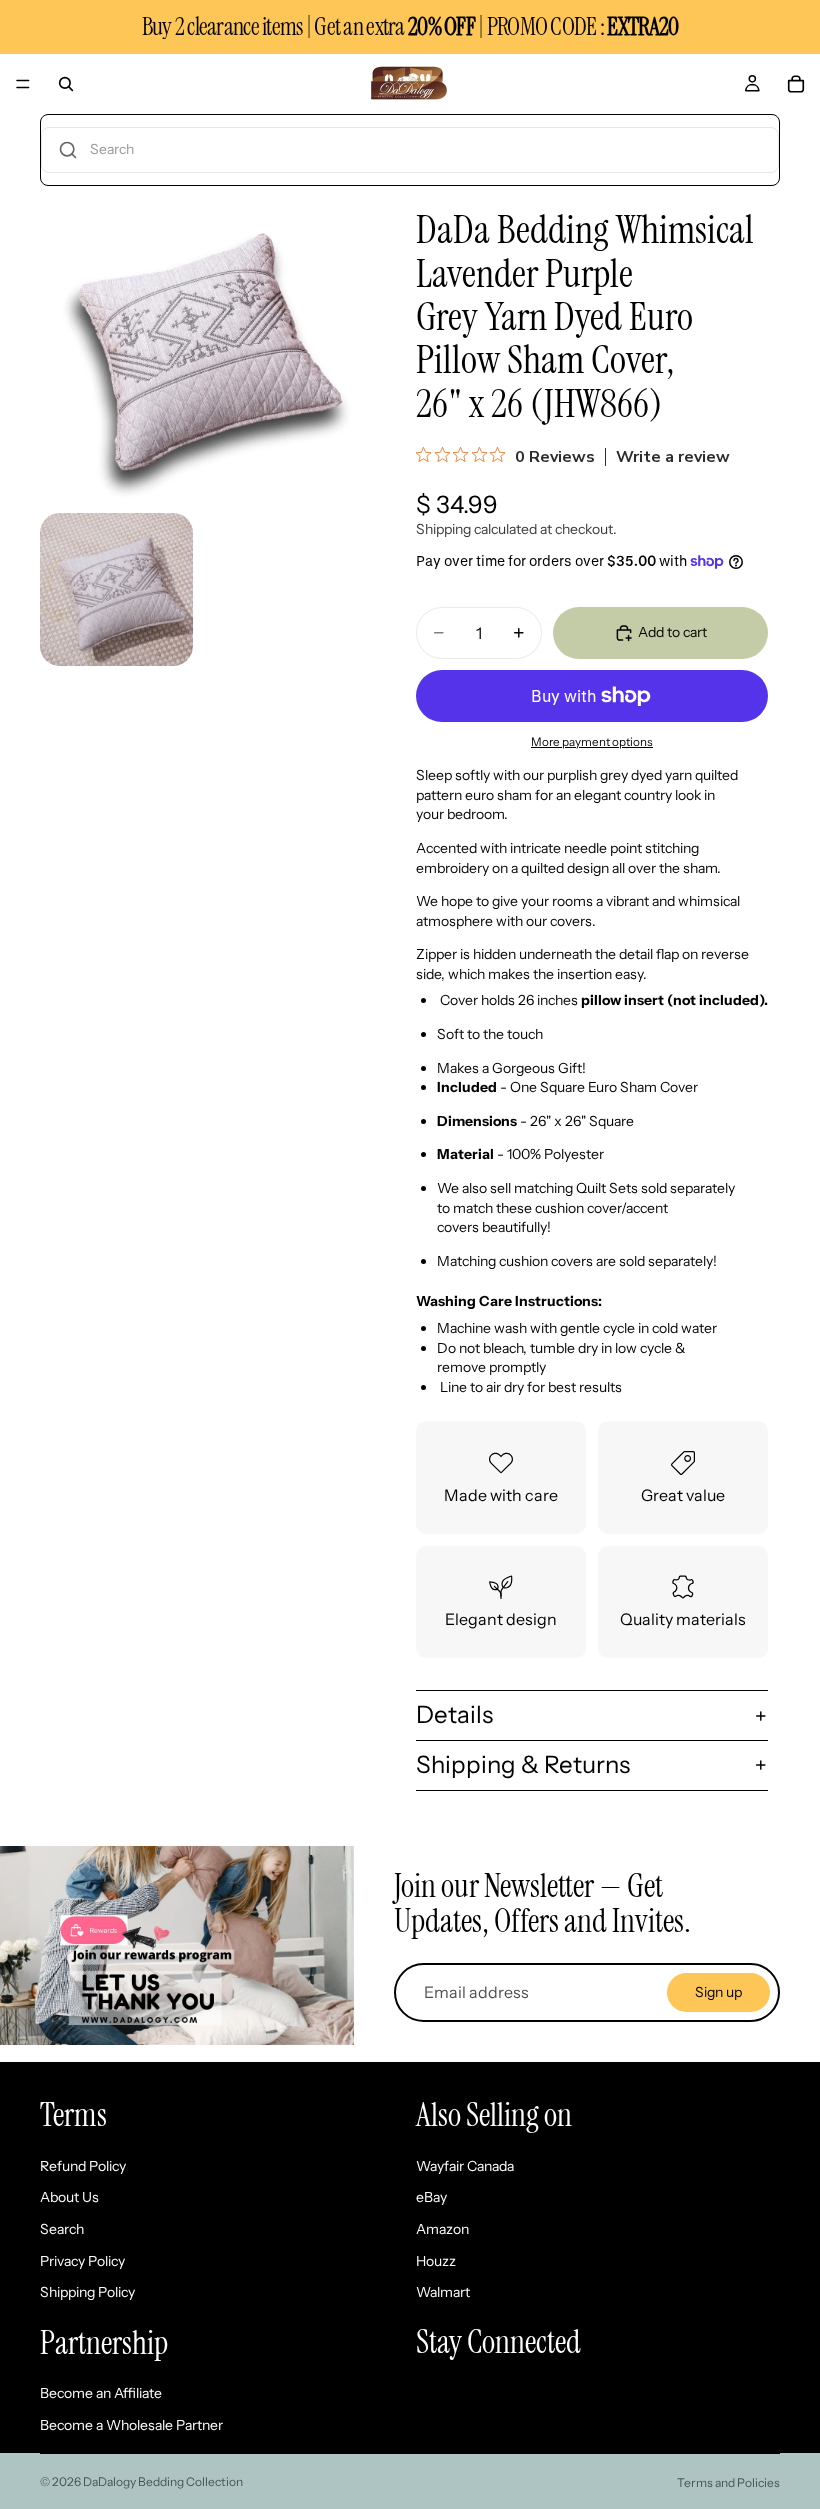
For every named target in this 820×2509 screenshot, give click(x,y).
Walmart (443, 2292)
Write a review (673, 457)
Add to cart (672, 632)
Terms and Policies (728, 2482)
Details (454, 1714)
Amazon (442, 2229)
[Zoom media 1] (198, 344)
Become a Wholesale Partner (131, 2425)
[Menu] (23, 84)
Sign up (718, 1992)
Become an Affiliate (101, 2393)
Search (62, 2229)
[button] (410, 150)
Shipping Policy (87, 2292)
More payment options (592, 742)
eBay (431, 2197)
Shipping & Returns (523, 1764)
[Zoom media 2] (116, 589)
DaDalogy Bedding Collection (163, 2481)
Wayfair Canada (465, 2166)
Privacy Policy (82, 2260)
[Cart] (796, 84)
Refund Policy (83, 2166)
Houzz (436, 2260)
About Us (69, 2197)
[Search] (66, 84)
